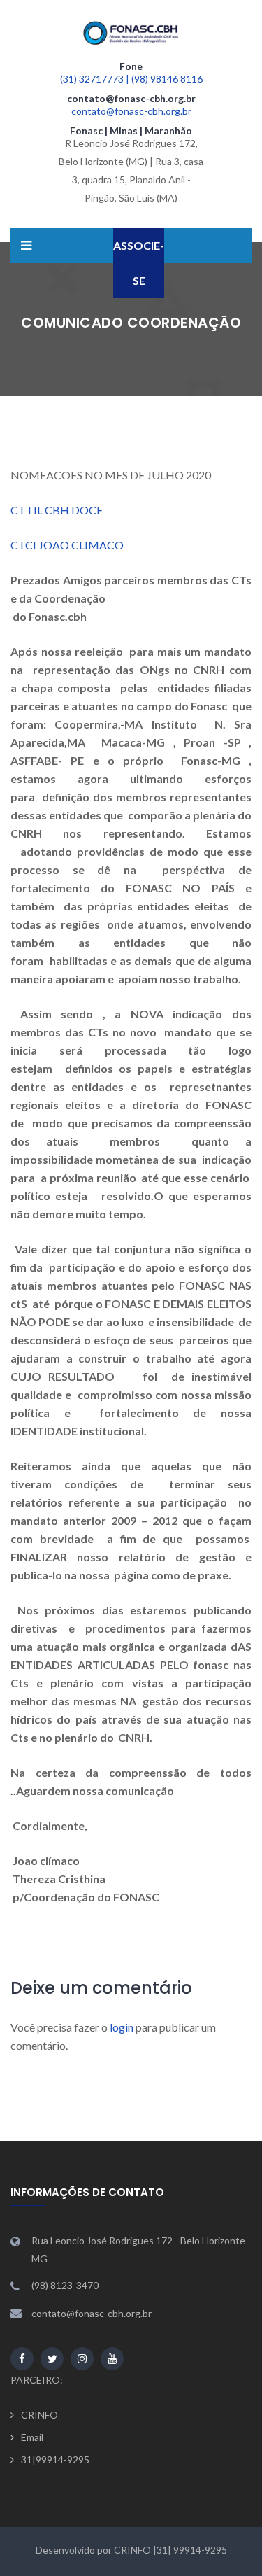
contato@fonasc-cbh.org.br (131, 111)
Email (32, 2437)
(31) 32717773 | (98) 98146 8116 (131, 79)
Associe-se (139, 263)
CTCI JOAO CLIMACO (70, 545)
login (122, 2027)
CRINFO (39, 2415)
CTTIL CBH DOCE (57, 510)
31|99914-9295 (55, 2459)
